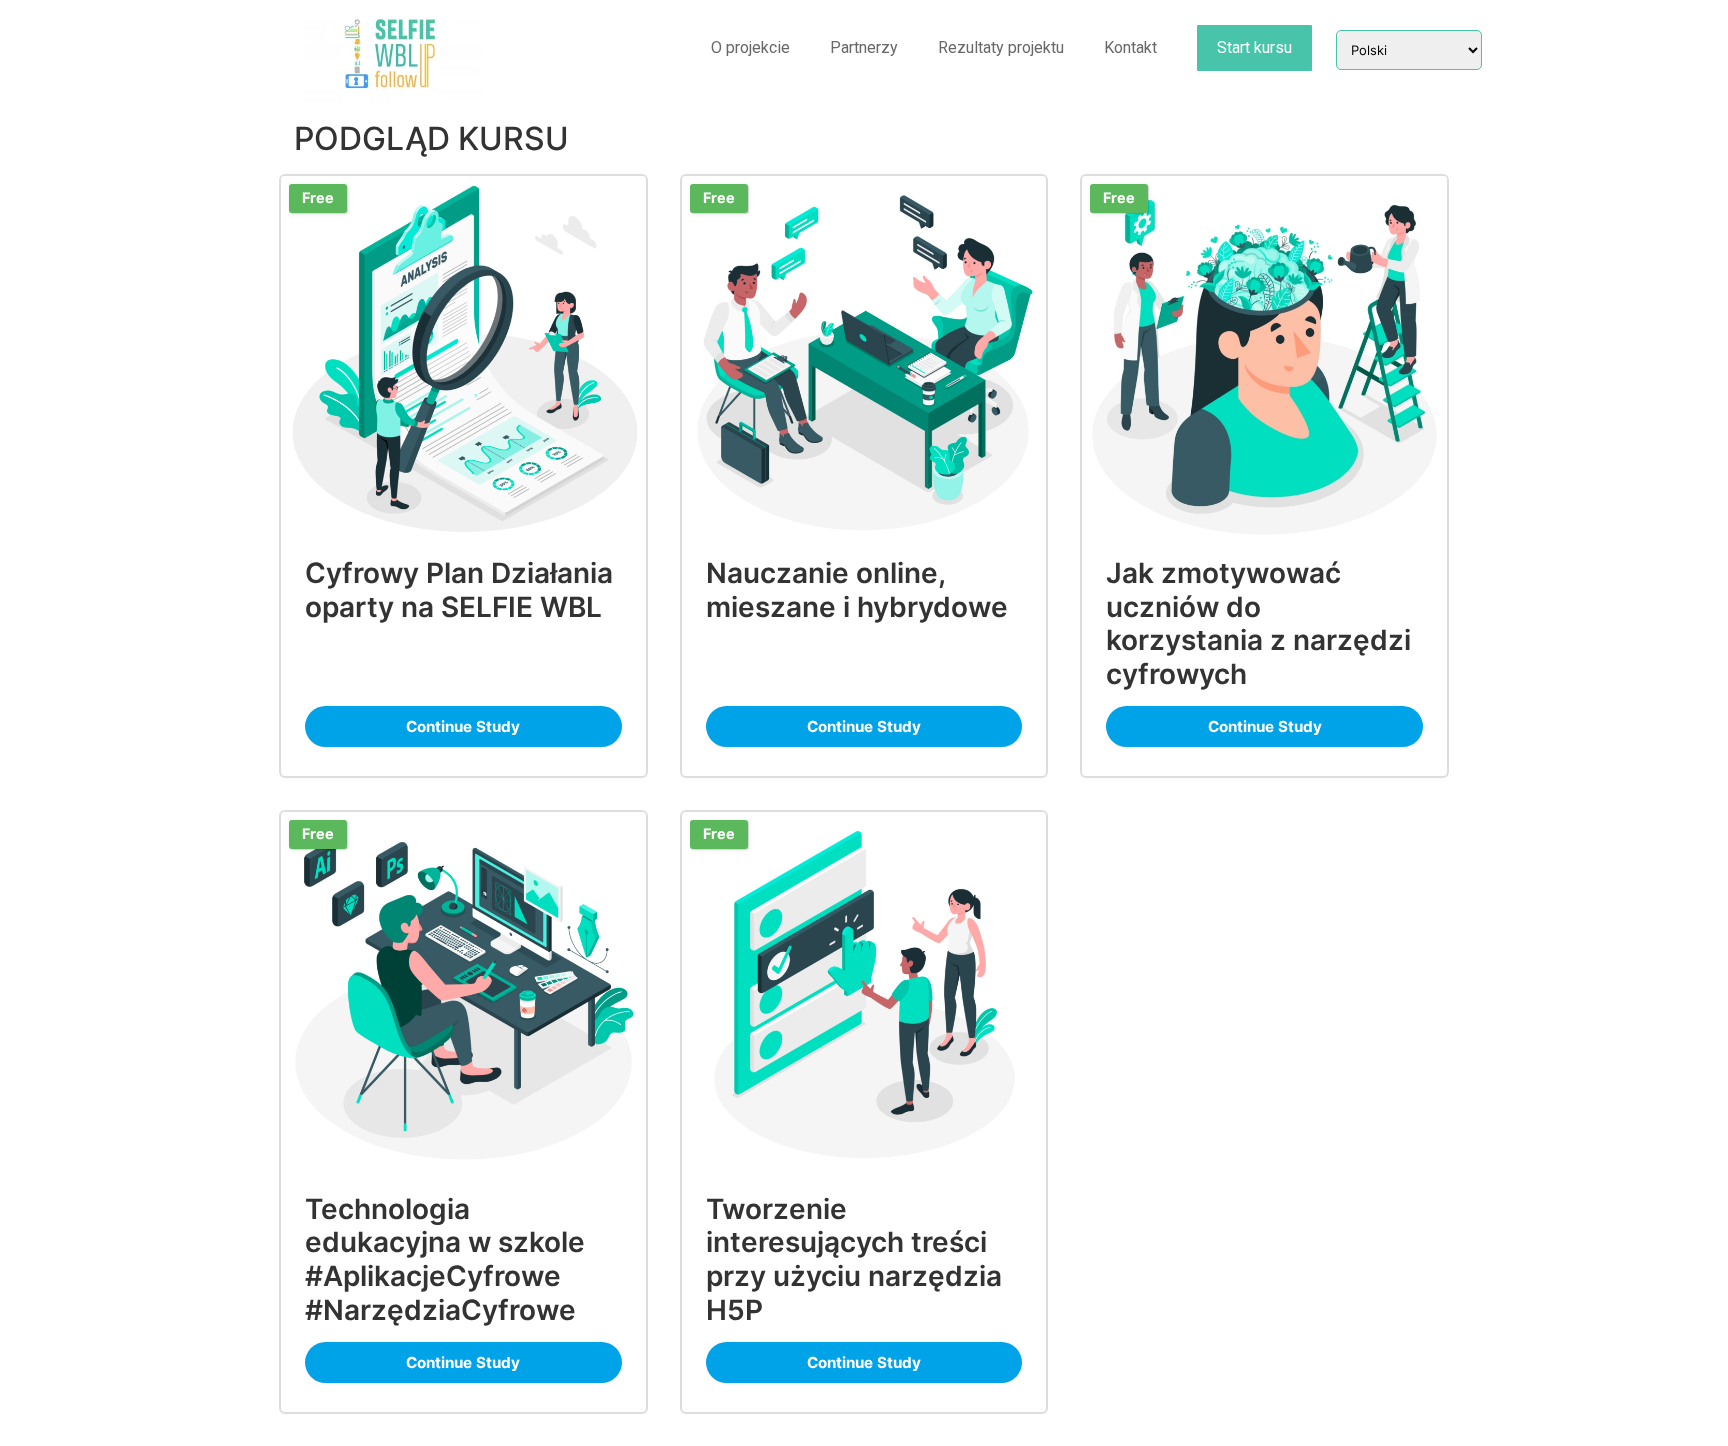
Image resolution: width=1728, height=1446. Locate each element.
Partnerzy (864, 47)
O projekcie (750, 47)
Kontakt (1130, 47)
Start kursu (1254, 47)
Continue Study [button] (463, 726)
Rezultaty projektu (1001, 47)
